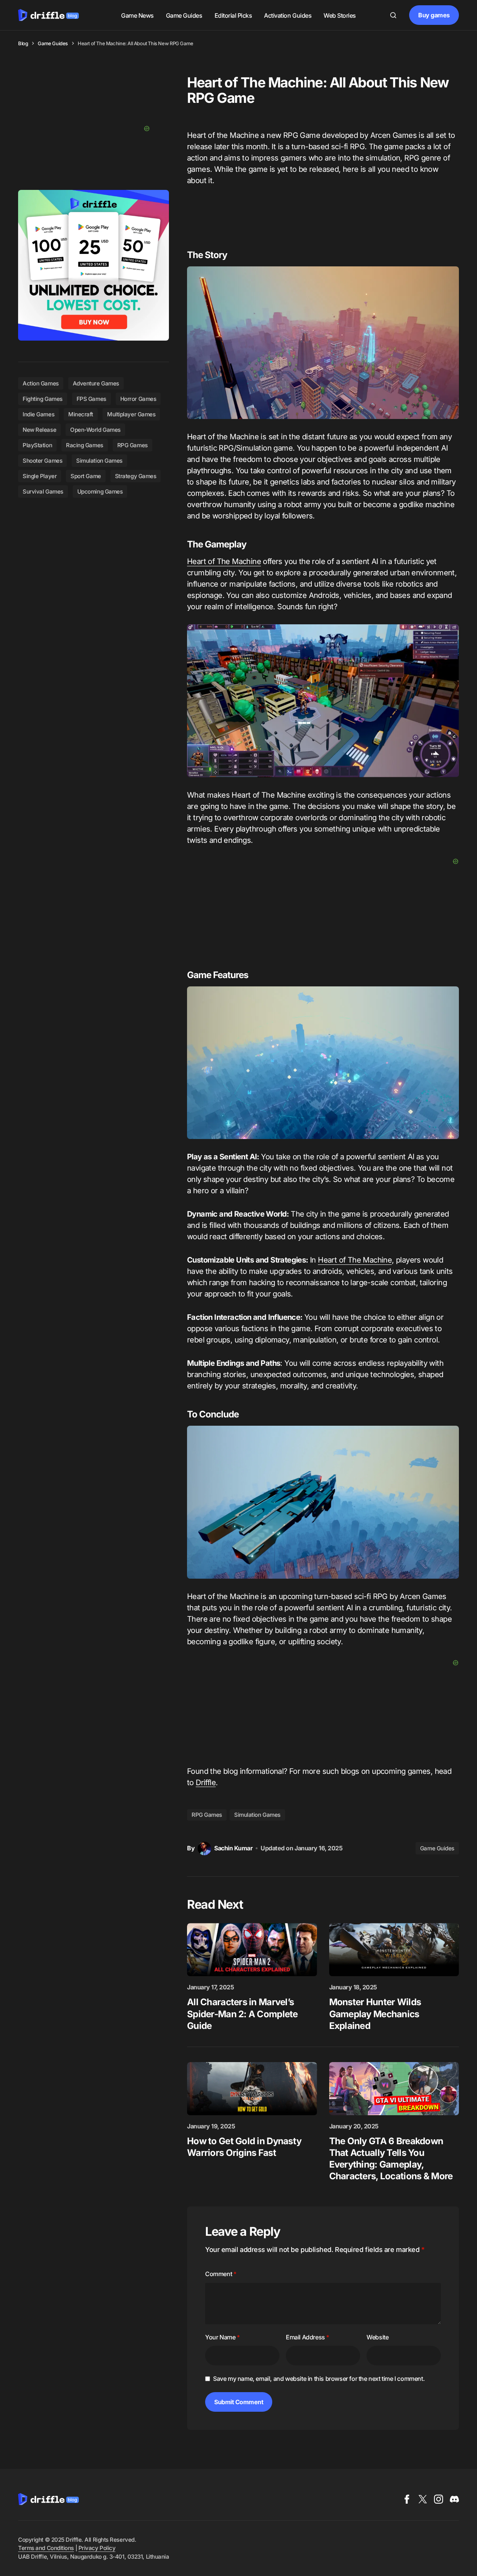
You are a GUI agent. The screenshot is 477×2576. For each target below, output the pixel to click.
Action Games (41, 383)
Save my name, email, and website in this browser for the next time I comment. (319, 2379)
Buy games (434, 15)
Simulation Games (257, 1815)
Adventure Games (96, 383)
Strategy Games (136, 476)
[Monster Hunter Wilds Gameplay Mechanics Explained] (394, 1950)
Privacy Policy (97, 2548)
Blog (23, 43)
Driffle (206, 1783)
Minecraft (81, 414)
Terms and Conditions (46, 2548)
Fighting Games (43, 399)
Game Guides (53, 43)
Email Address (308, 2337)
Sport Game (86, 476)
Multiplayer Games (131, 414)
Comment (221, 2274)
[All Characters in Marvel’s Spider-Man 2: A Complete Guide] (252, 1950)
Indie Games (38, 414)
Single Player (40, 476)
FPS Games (91, 399)
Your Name (222, 2337)
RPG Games (207, 1815)
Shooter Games (42, 461)
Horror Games (138, 399)
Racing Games (85, 445)
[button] (393, 15)
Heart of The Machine (224, 561)
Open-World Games (95, 430)
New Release (39, 430)
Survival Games (43, 492)
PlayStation (37, 445)
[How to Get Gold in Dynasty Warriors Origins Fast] (252, 2089)
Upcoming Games (100, 492)
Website (377, 2337)
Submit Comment (239, 2402)
